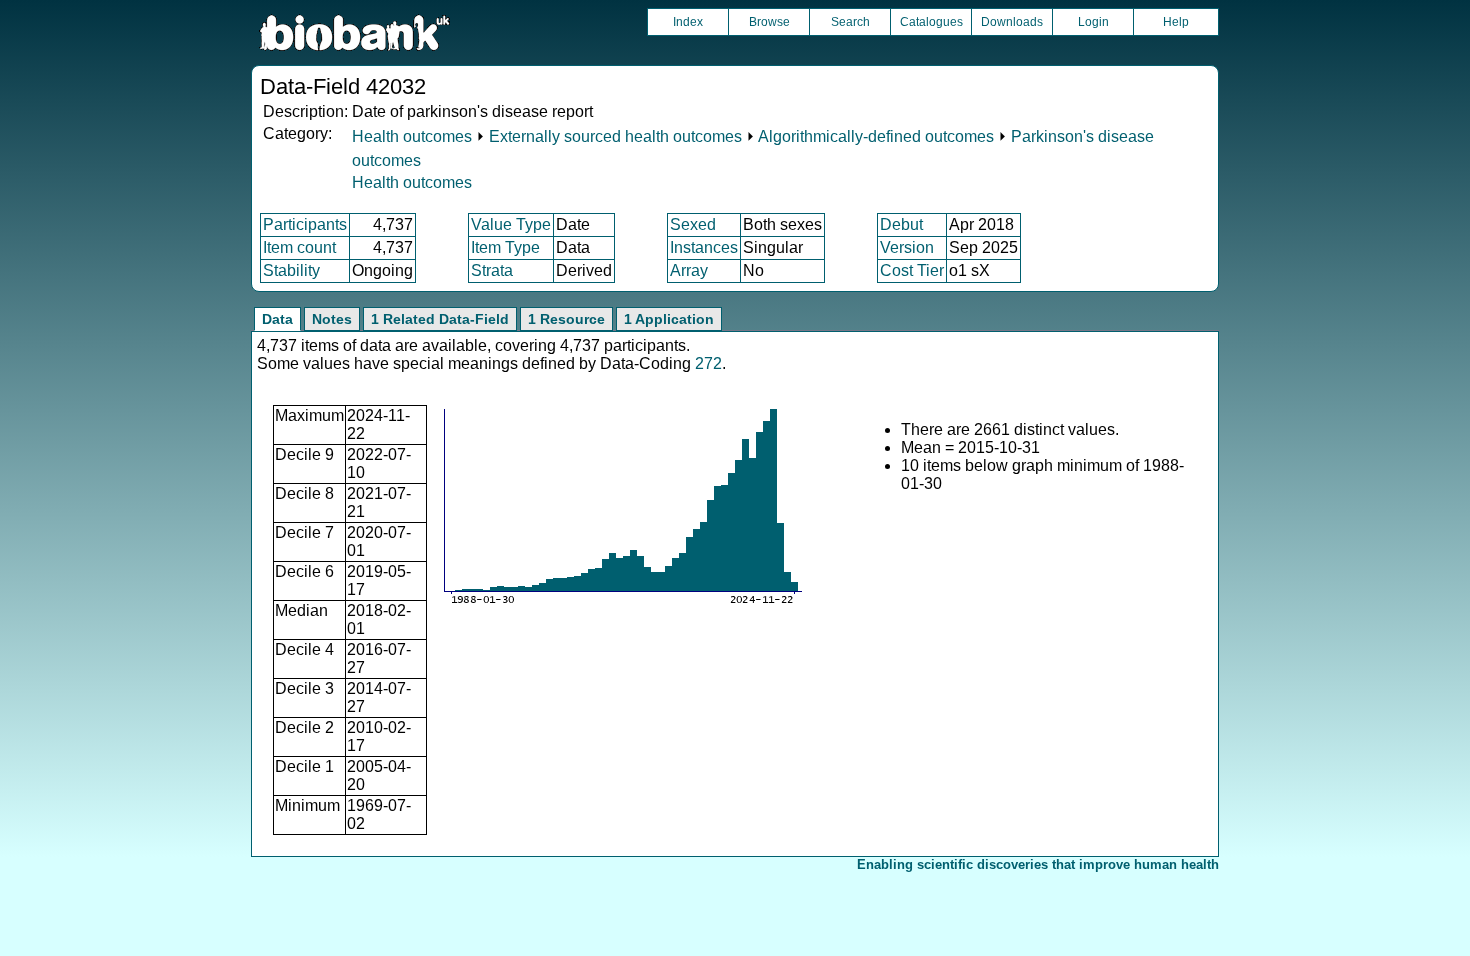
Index (688, 22)
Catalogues (931, 22)
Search (850, 22)
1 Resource (566, 319)
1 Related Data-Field (440, 319)
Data (277, 319)
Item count (299, 247)
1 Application (669, 319)
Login (1093, 22)
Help (1176, 22)
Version (907, 247)
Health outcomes (412, 136)
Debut (901, 224)
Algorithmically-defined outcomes (876, 136)
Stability (291, 270)
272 (708, 363)
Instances (704, 247)
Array (689, 270)
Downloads (1012, 22)
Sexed (693, 224)
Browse (769, 22)
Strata (492, 270)
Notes (332, 319)
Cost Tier (912, 270)
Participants (305, 224)
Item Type (505, 247)
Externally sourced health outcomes (615, 136)
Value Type (511, 224)
